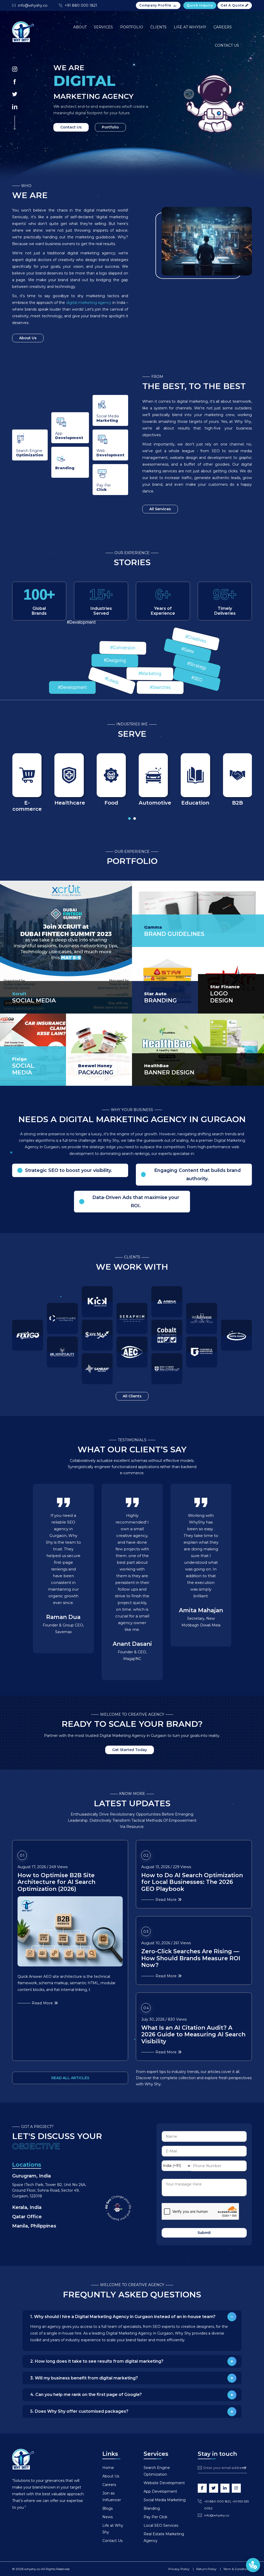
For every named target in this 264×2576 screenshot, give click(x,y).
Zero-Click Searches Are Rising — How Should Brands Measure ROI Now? (191, 1958)
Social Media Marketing (165, 2500)
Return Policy (206, 2569)
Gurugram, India (31, 2166)
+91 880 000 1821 (81, 5)
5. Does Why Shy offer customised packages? (79, 2411)
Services (103, 27)
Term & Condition (236, 2569)
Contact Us (227, 45)
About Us (28, 338)
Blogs (108, 2508)
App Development (160, 2491)
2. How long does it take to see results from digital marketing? (97, 2361)
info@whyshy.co (33, 5)
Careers (223, 27)
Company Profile (155, 5)
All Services (160, 509)
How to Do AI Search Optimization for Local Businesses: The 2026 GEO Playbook (192, 1882)
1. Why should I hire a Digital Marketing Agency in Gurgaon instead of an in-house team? (123, 2317)
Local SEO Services (161, 2525)
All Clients (132, 1396)
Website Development (164, 2483)
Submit (204, 2233)
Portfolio (132, 27)
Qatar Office (27, 2207)
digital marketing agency (89, 303)
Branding (152, 2508)
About (80, 27)
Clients (158, 27)
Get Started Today (130, 1750)
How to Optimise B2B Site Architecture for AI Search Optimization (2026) (56, 1882)
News (108, 2517)
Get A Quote (233, 5)
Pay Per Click (155, 2517)
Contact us (71, 127)
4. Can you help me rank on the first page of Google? (86, 2395)
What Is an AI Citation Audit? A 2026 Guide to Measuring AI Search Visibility (193, 2035)
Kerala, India (27, 2198)
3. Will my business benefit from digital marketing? (84, 2378)
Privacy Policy (179, 2569)
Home (108, 2468)
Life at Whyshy (190, 27)
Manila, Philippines (34, 2216)
